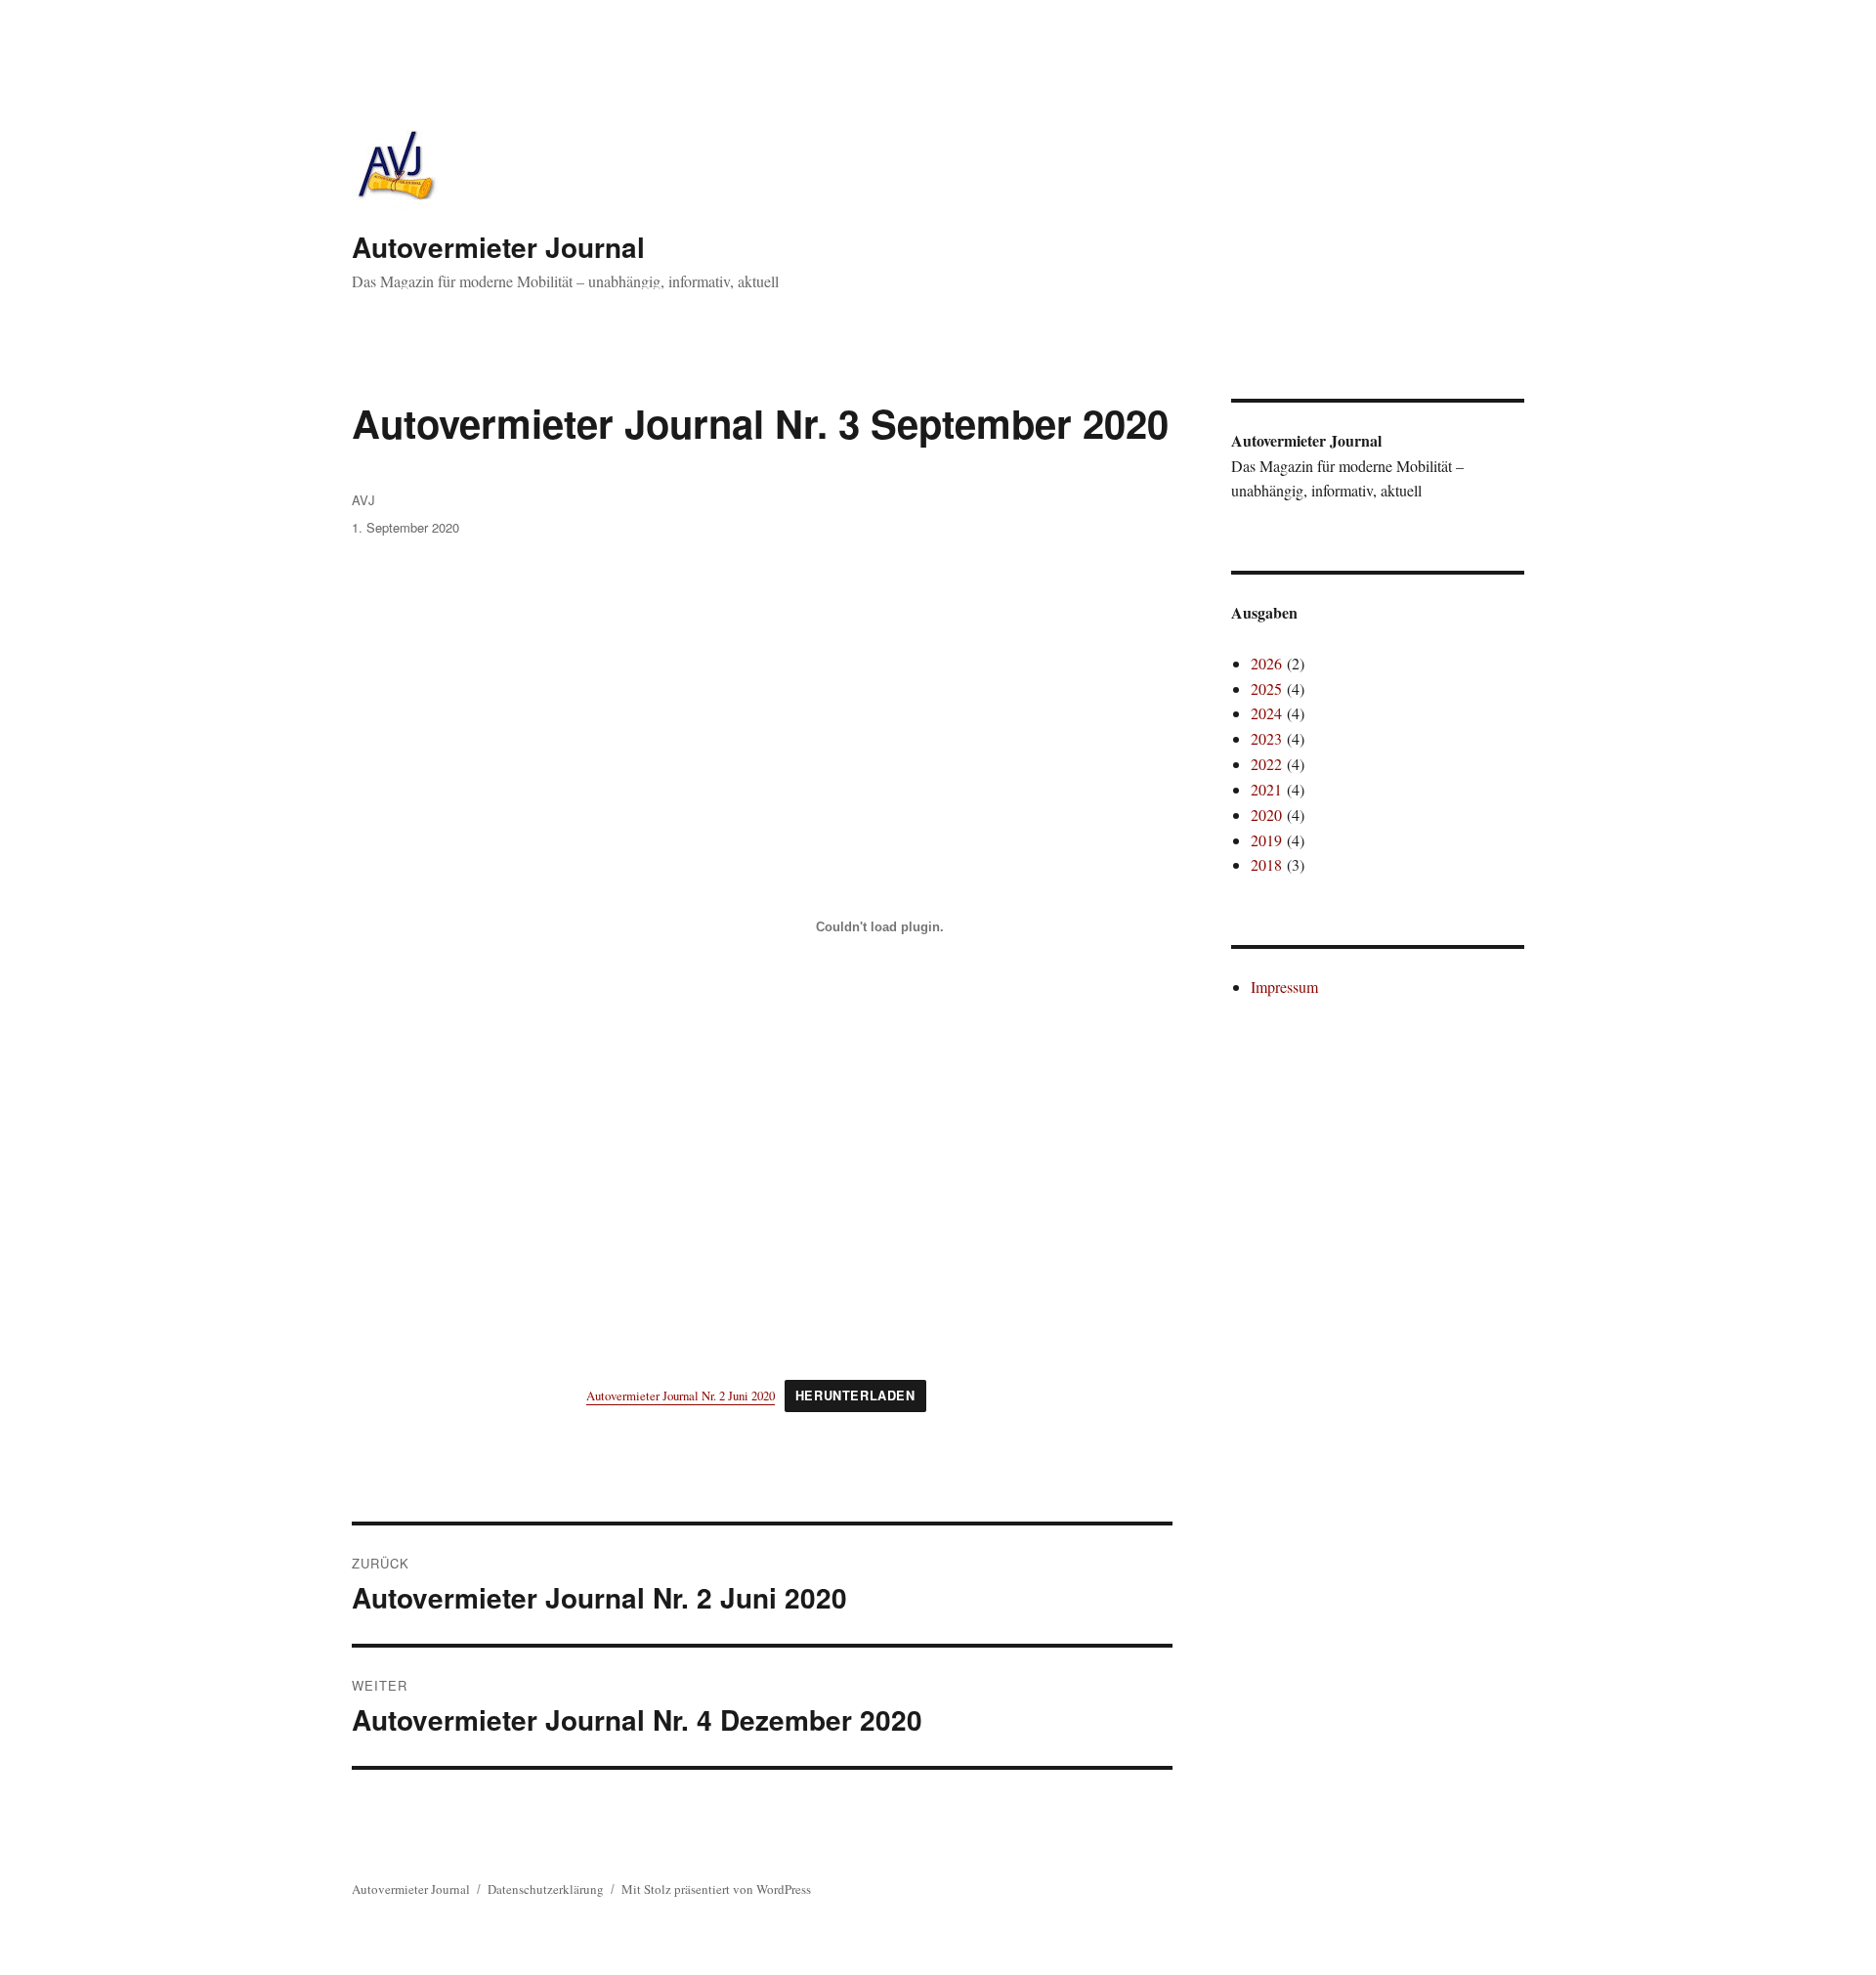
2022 (1266, 764)
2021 (1266, 789)
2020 (1266, 815)
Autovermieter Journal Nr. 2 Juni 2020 (681, 1395)
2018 (1266, 864)
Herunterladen (855, 1395)
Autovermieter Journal (498, 247)
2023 (1266, 738)
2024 (1266, 713)
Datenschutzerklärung (546, 1889)
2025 (1266, 688)
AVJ (363, 500)
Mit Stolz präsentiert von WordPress (716, 1889)
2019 (1266, 840)
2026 (1266, 663)
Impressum (1284, 987)
